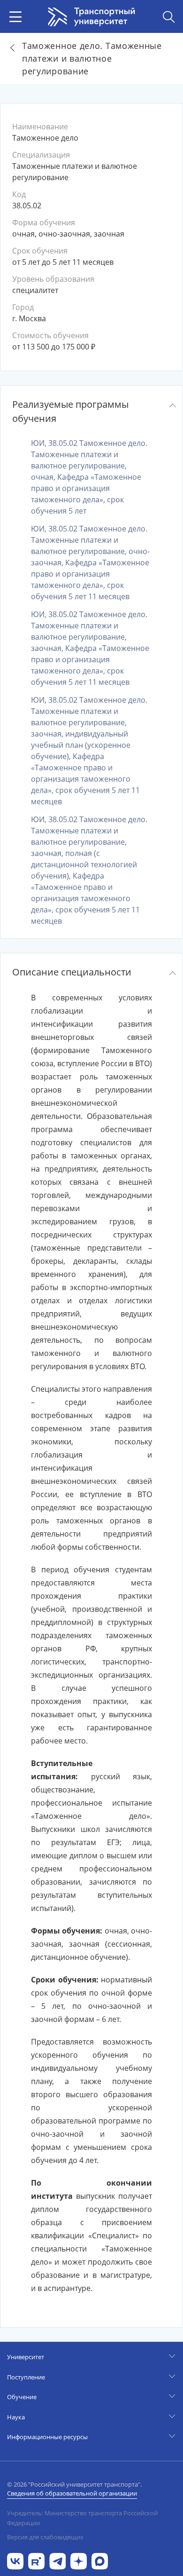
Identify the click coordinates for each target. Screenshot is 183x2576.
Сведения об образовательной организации (72, 2493)
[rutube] (36, 2560)
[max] (100, 2560)
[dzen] (79, 2560)
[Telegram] (57, 2560)
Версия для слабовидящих (45, 2537)
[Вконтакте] (15, 2560)
